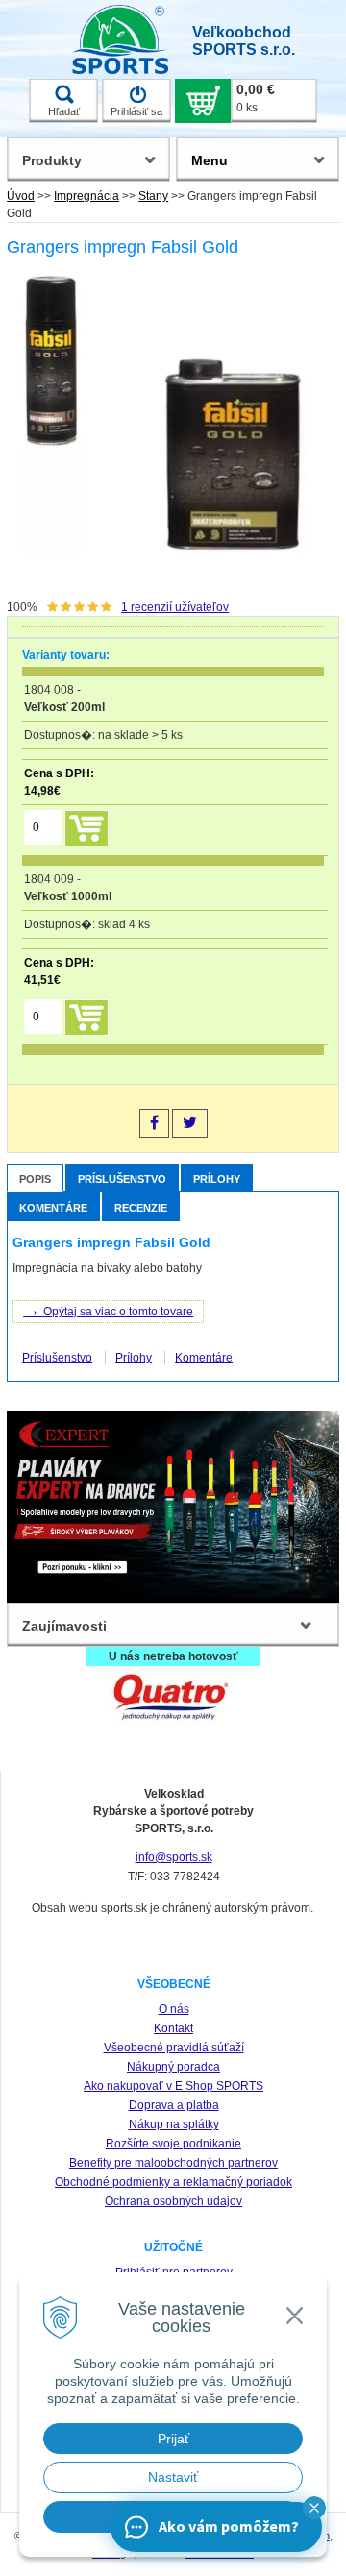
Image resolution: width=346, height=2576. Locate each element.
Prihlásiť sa (136, 111)
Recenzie (141, 1208)
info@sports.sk (174, 1857)
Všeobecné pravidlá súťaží (174, 2048)
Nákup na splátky (174, 2124)
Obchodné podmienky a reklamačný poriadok (173, 2182)
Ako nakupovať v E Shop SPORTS (173, 2086)
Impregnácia (86, 196)
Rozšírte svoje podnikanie (173, 2144)
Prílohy (217, 1179)
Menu (210, 160)
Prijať (173, 2439)
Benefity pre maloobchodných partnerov (173, 2163)
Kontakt (173, 2028)
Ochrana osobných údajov (173, 2201)
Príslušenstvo (122, 1179)
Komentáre (53, 1208)
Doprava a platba (174, 2105)
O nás (174, 2009)
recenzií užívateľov (175, 607)
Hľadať (64, 111)
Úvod (21, 196)
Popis (35, 1179)
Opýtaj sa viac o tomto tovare (108, 1310)
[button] (314, 2508)
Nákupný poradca (173, 2067)
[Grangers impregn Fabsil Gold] (169, 414)
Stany (153, 196)
